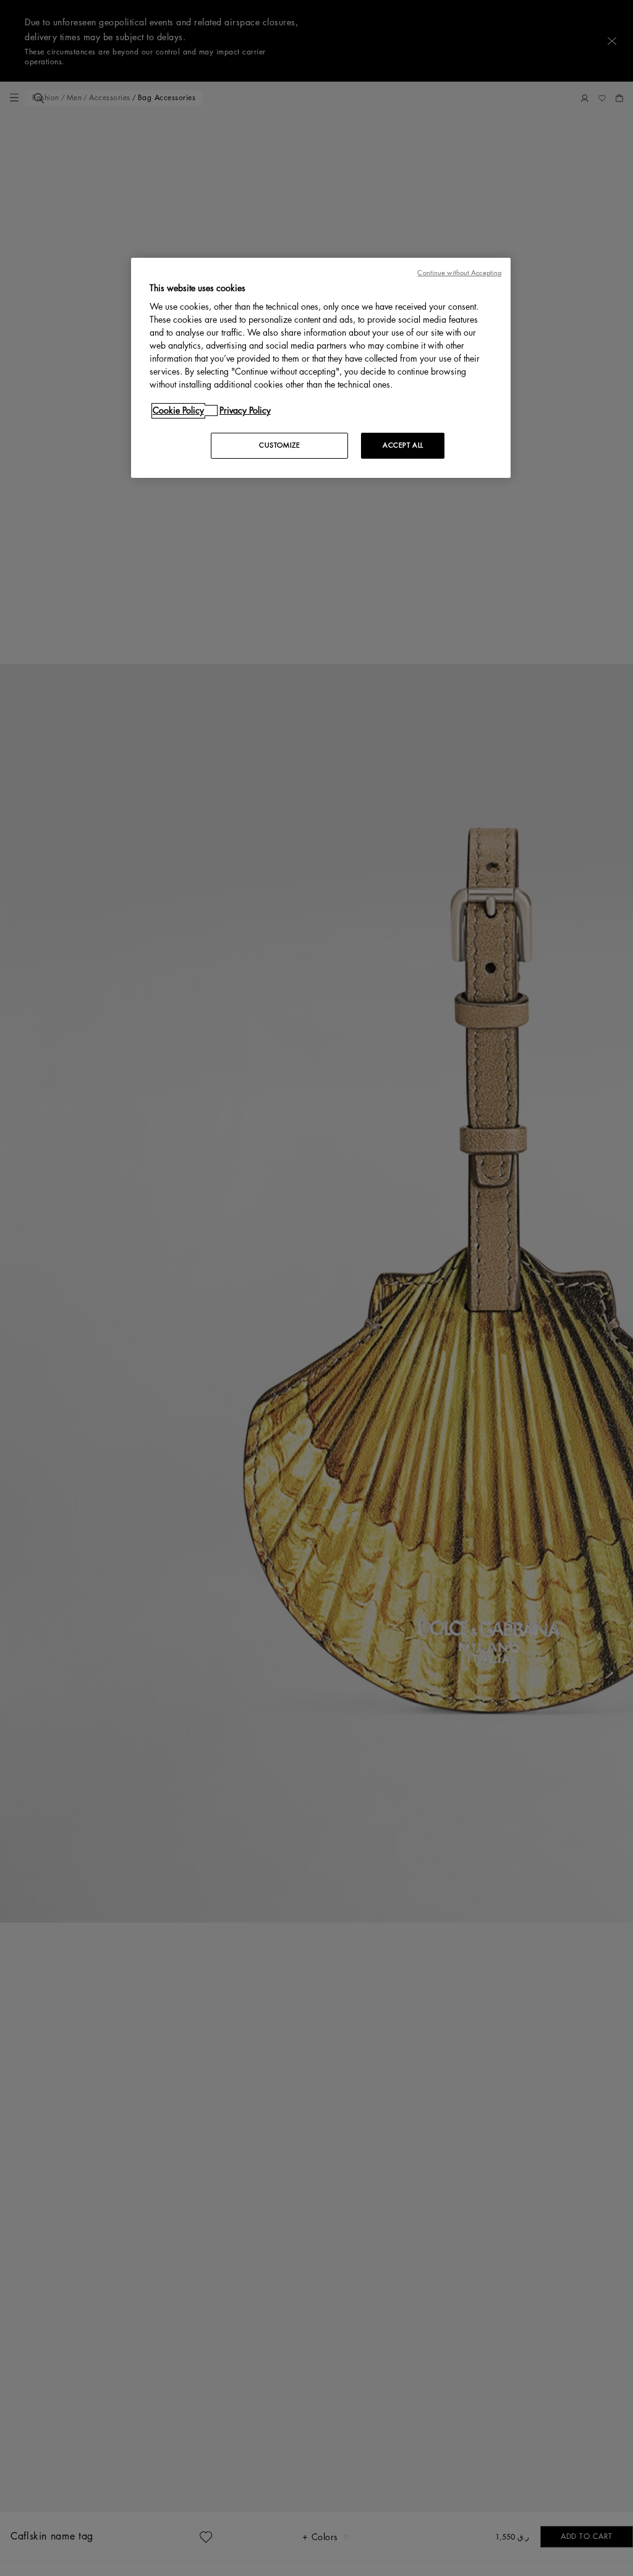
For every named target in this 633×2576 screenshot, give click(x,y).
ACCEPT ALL (403, 445)
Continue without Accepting (459, 273)
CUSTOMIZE (279, 445)
